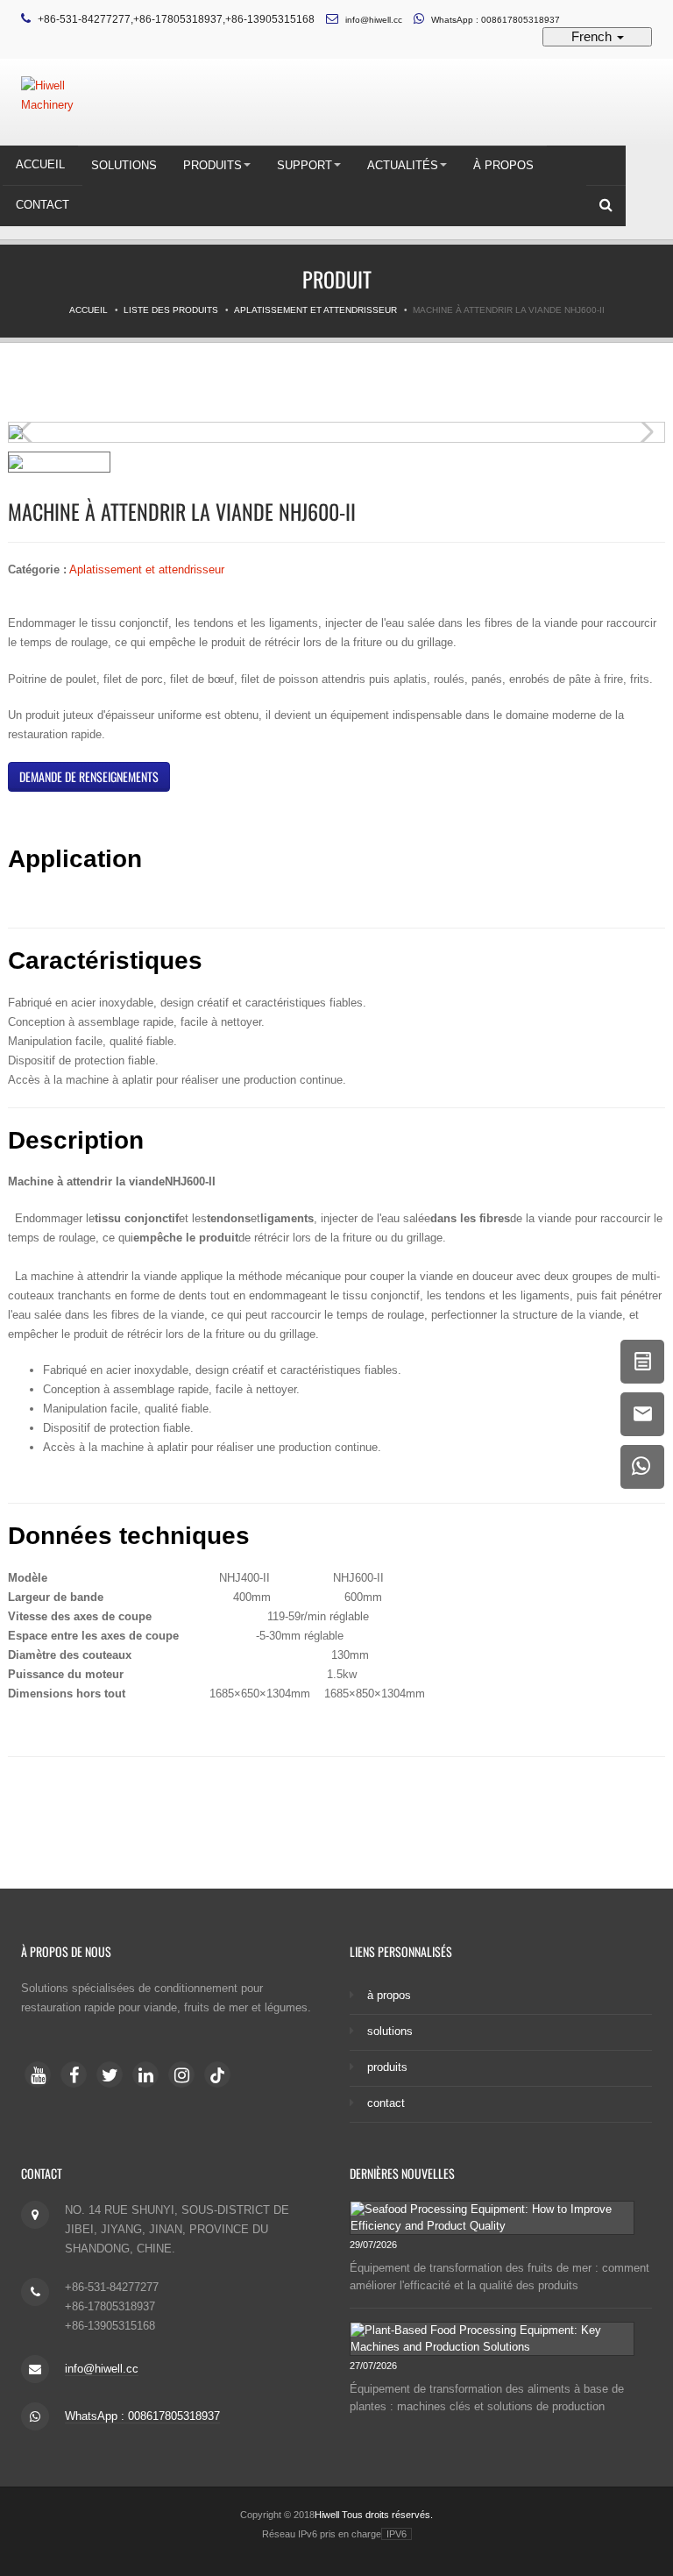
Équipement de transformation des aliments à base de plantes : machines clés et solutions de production (487, 2398)
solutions (124, 165)
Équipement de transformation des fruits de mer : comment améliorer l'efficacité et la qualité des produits (499, 2277)
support (305, 165)
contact (43, 205)
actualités (403, 165)
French (593, 36)
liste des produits (171, 310)
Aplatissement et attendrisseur (315, 310)
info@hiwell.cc (374, 20)
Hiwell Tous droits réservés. (374, 2515)
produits (213, 165)
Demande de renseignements (89, 776)
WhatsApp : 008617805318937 (496, 20)
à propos (503, 165)
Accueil (40, 164)
